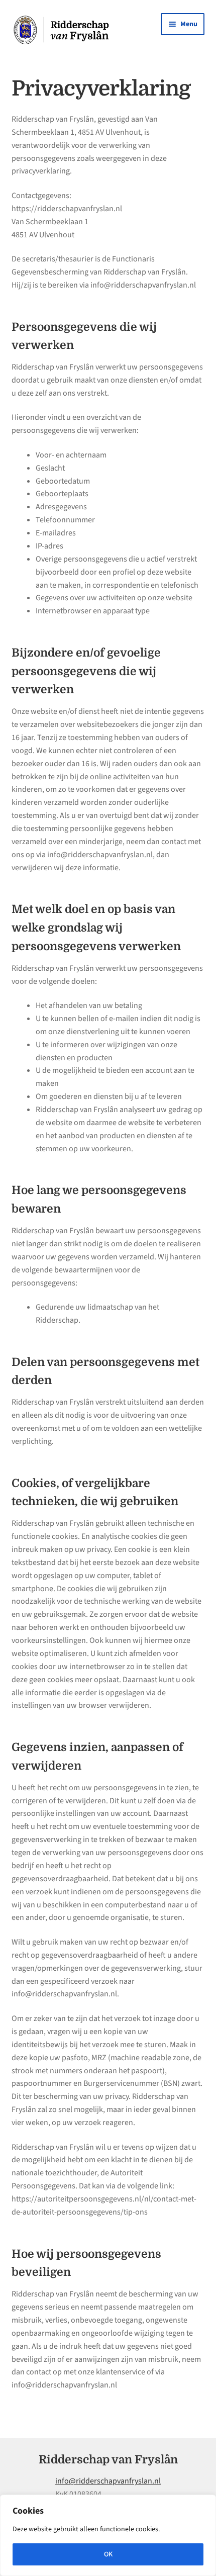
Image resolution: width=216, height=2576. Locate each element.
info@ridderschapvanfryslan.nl (108, 2481)
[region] (108, 2535)
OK (108, 2554)
